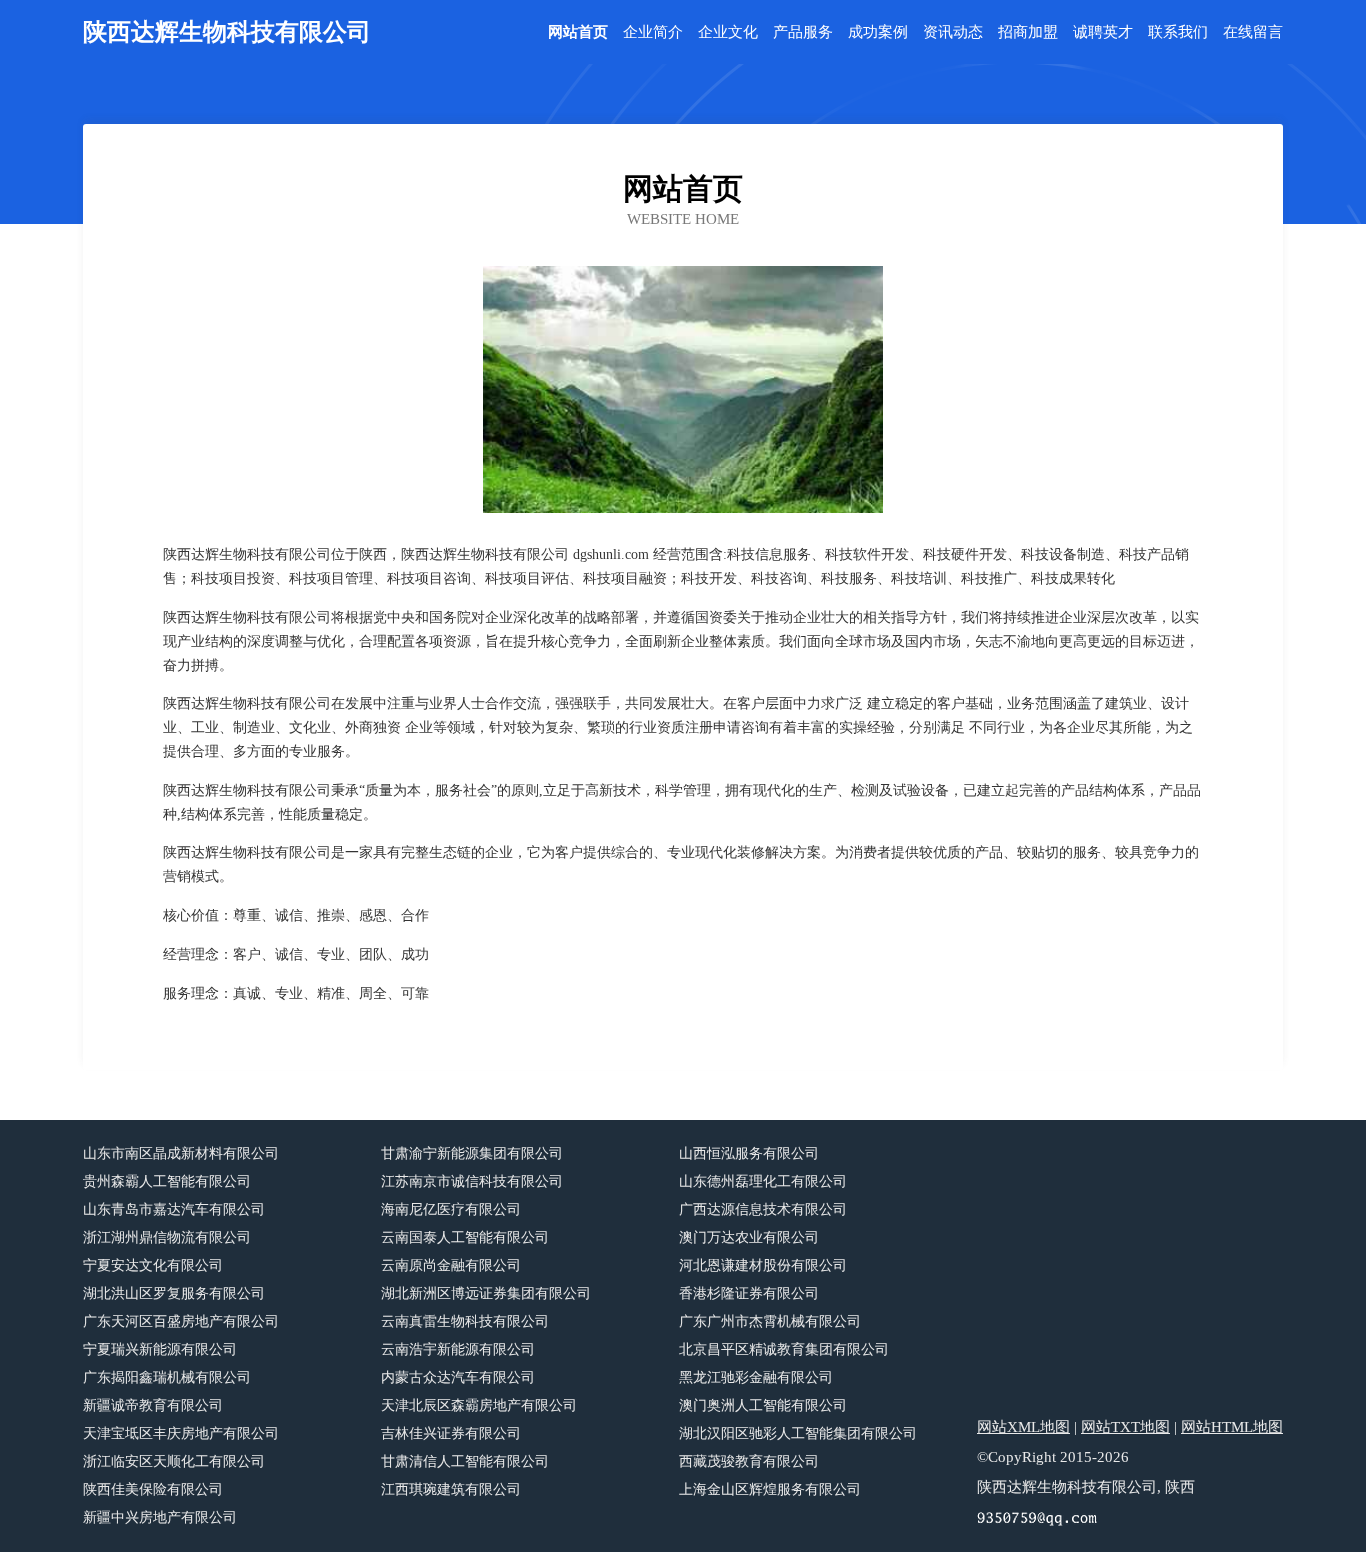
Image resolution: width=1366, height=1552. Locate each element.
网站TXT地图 (1125, 1427)
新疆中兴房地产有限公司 (160, 1517)
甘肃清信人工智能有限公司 (465, 1461)
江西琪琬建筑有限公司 (451, 1489)
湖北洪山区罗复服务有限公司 (174, 1293)
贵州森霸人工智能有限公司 (167, 1181)
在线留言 (1253, 32)
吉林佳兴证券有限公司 (451, 1433)
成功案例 (878, 32)
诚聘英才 (1103, 32)
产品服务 (803, 32)
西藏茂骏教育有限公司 (749, 1461)
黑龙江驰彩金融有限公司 (756, 1377)
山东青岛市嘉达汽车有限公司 (174, 1209)
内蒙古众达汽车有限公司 (458, 1377)
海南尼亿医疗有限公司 (451, 1209)
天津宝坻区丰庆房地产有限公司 (181, 1433)
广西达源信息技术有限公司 (763, 1209)
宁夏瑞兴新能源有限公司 (160, 1349)
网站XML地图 (1023, 1427)
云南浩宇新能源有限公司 (458, 1349)
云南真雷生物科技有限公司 (465, 1321)
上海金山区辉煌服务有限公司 (770, 1489)
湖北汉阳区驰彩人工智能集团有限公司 (798, 1433)
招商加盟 (1028, 32)
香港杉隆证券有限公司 (749, 1293)
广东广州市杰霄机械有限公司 (770, 1321)
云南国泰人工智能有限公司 (465, 1237)
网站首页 (578, 32)
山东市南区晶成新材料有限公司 (181, 1153)
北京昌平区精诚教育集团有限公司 (784, 1349)
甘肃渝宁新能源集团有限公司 (472, 1153)
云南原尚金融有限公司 (451, 1265)
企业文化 (728, 32)
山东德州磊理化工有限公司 (763, 1181)
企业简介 (653, 32)
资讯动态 (953, 32)
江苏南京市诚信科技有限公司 (472, 1181)
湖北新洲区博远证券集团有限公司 (486, 1293)
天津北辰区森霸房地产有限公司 (479, 1405)
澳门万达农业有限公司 (749, 1237)
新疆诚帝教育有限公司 (153, 1405)
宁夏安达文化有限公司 (153, 1265)
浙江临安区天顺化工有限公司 (174, 1461)
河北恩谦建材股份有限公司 (763, 1265)
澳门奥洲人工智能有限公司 (763, 1405)
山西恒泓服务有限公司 (749, 1153)
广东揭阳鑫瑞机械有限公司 (167, 1377)
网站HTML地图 (1232, 1427)
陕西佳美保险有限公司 (153, 1489)
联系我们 (1178, 32)
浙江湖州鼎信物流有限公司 (167, 1237)
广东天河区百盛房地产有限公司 (181, 1321)
